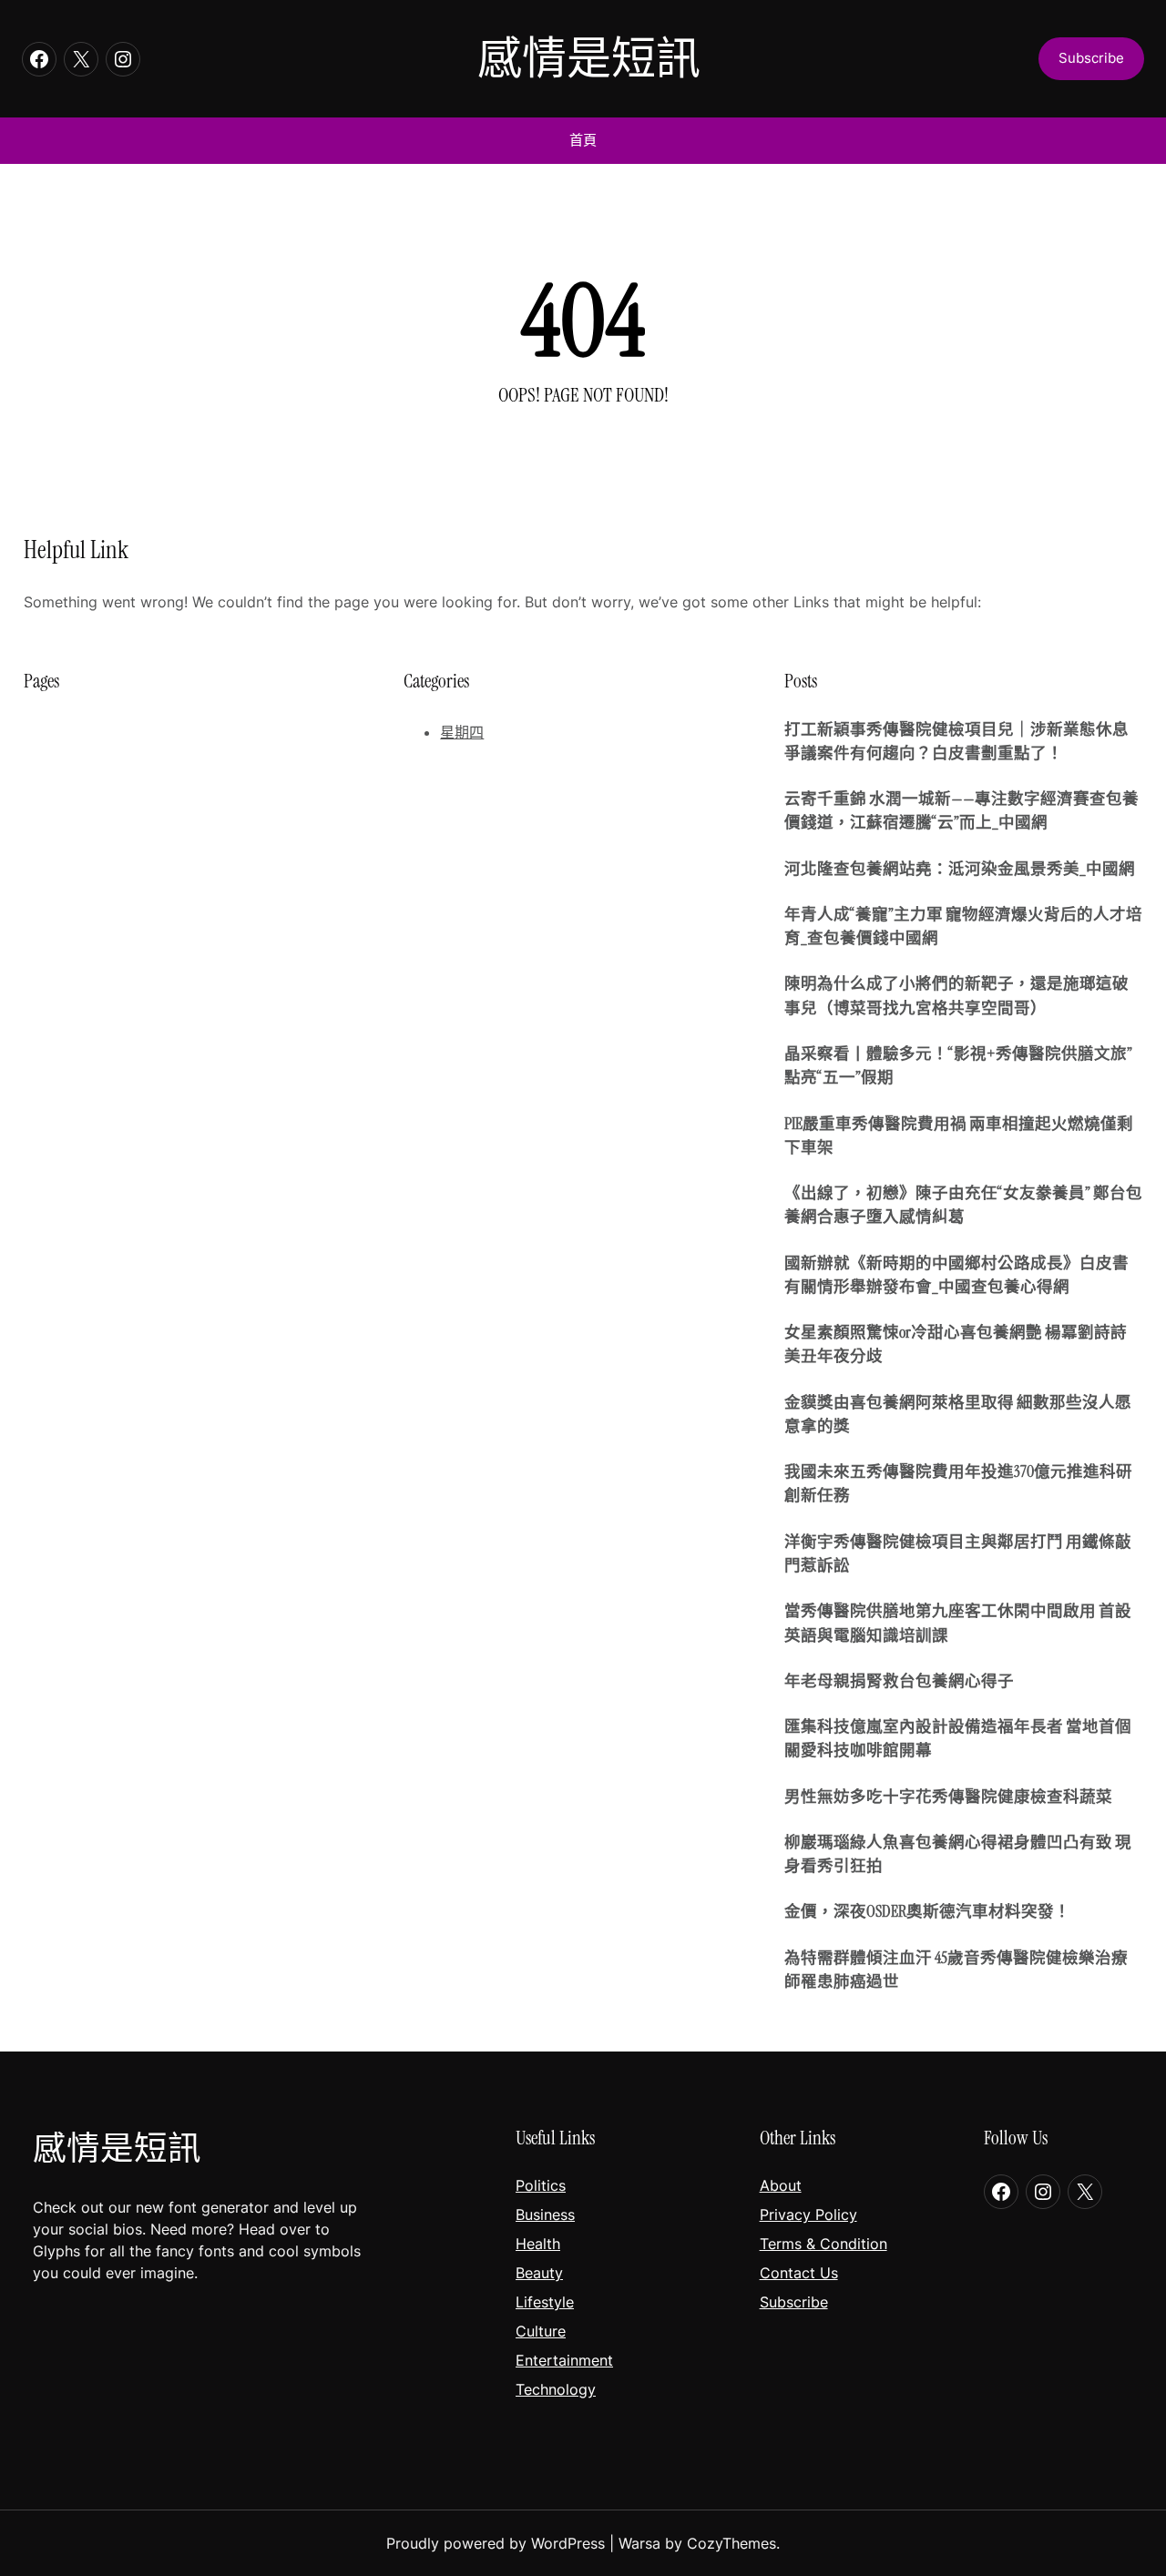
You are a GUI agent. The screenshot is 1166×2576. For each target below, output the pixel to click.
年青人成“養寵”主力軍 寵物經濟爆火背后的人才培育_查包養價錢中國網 (963, 926)
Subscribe (794, 2302)
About (781, 2185)
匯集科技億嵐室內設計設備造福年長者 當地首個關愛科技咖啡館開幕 (958, 1738)
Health (538, 2244)
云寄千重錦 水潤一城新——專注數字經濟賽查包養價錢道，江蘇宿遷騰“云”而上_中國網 (961, 810)
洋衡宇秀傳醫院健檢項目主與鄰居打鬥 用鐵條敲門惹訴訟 (958, 1553)
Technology (556, 2389)
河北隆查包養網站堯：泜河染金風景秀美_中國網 (960, 869)
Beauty (539, 2273)
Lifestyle (545, 2302)
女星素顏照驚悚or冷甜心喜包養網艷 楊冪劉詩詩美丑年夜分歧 (956, 1344)
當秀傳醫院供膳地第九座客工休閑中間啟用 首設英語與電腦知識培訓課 (958, 1623)
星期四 (462, 732)
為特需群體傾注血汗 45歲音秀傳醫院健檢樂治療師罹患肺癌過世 (956, 1970)
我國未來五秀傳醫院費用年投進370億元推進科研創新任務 (958, 1483)
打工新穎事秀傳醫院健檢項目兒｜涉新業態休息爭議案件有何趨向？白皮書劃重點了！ (956, 741)
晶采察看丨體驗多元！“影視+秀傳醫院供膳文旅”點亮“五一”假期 (958, 1065)
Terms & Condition (823, 2244)
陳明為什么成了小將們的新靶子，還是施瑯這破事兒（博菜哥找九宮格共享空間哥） (956, 995)
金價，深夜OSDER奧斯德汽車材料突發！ (927, 1911)
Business (545, 2215)
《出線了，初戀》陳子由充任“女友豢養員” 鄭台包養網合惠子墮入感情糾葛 (963, 1205)
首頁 (583, 140)
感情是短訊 (589, 59)
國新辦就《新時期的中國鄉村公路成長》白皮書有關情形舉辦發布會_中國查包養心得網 (956, 1275)
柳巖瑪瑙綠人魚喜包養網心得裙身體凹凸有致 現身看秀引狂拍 (958, 1854)
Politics (541, 2185)
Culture (541, 2331)
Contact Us (799, 2273)
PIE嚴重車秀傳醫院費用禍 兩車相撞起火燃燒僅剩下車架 (959, 1135)
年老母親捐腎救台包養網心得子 (899, 1681)
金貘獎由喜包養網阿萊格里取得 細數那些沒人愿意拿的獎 (958, 1414)
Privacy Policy (808, 2215)
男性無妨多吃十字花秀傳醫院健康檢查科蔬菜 (948, 1797)
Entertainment (564, 2360)
